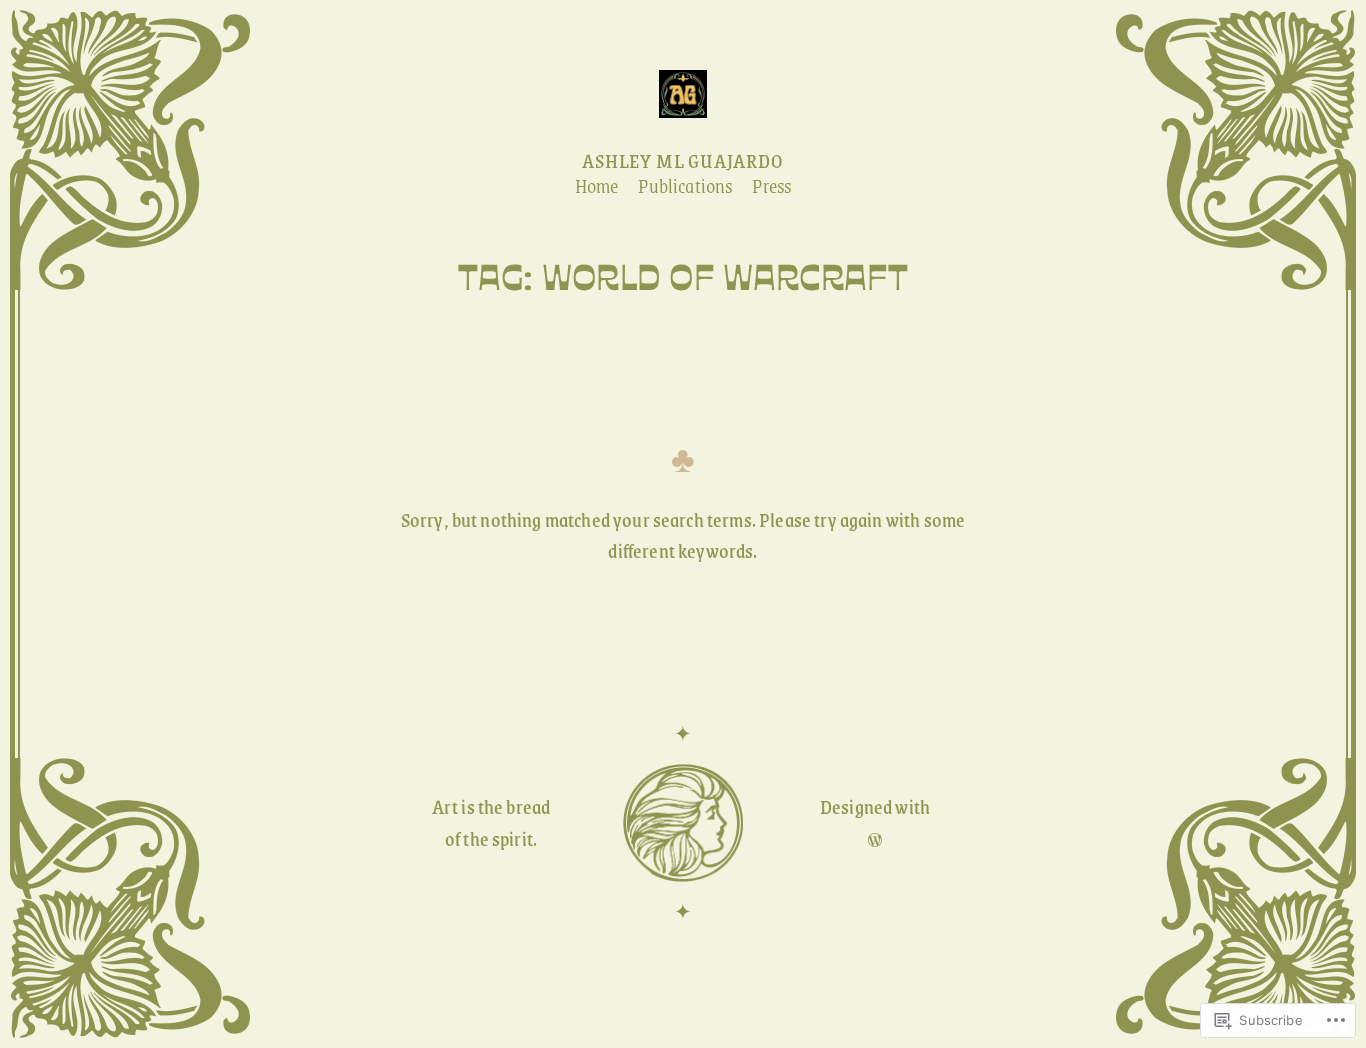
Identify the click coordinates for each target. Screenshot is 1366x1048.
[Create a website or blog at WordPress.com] (875, 838)
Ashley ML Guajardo (682, 160)
